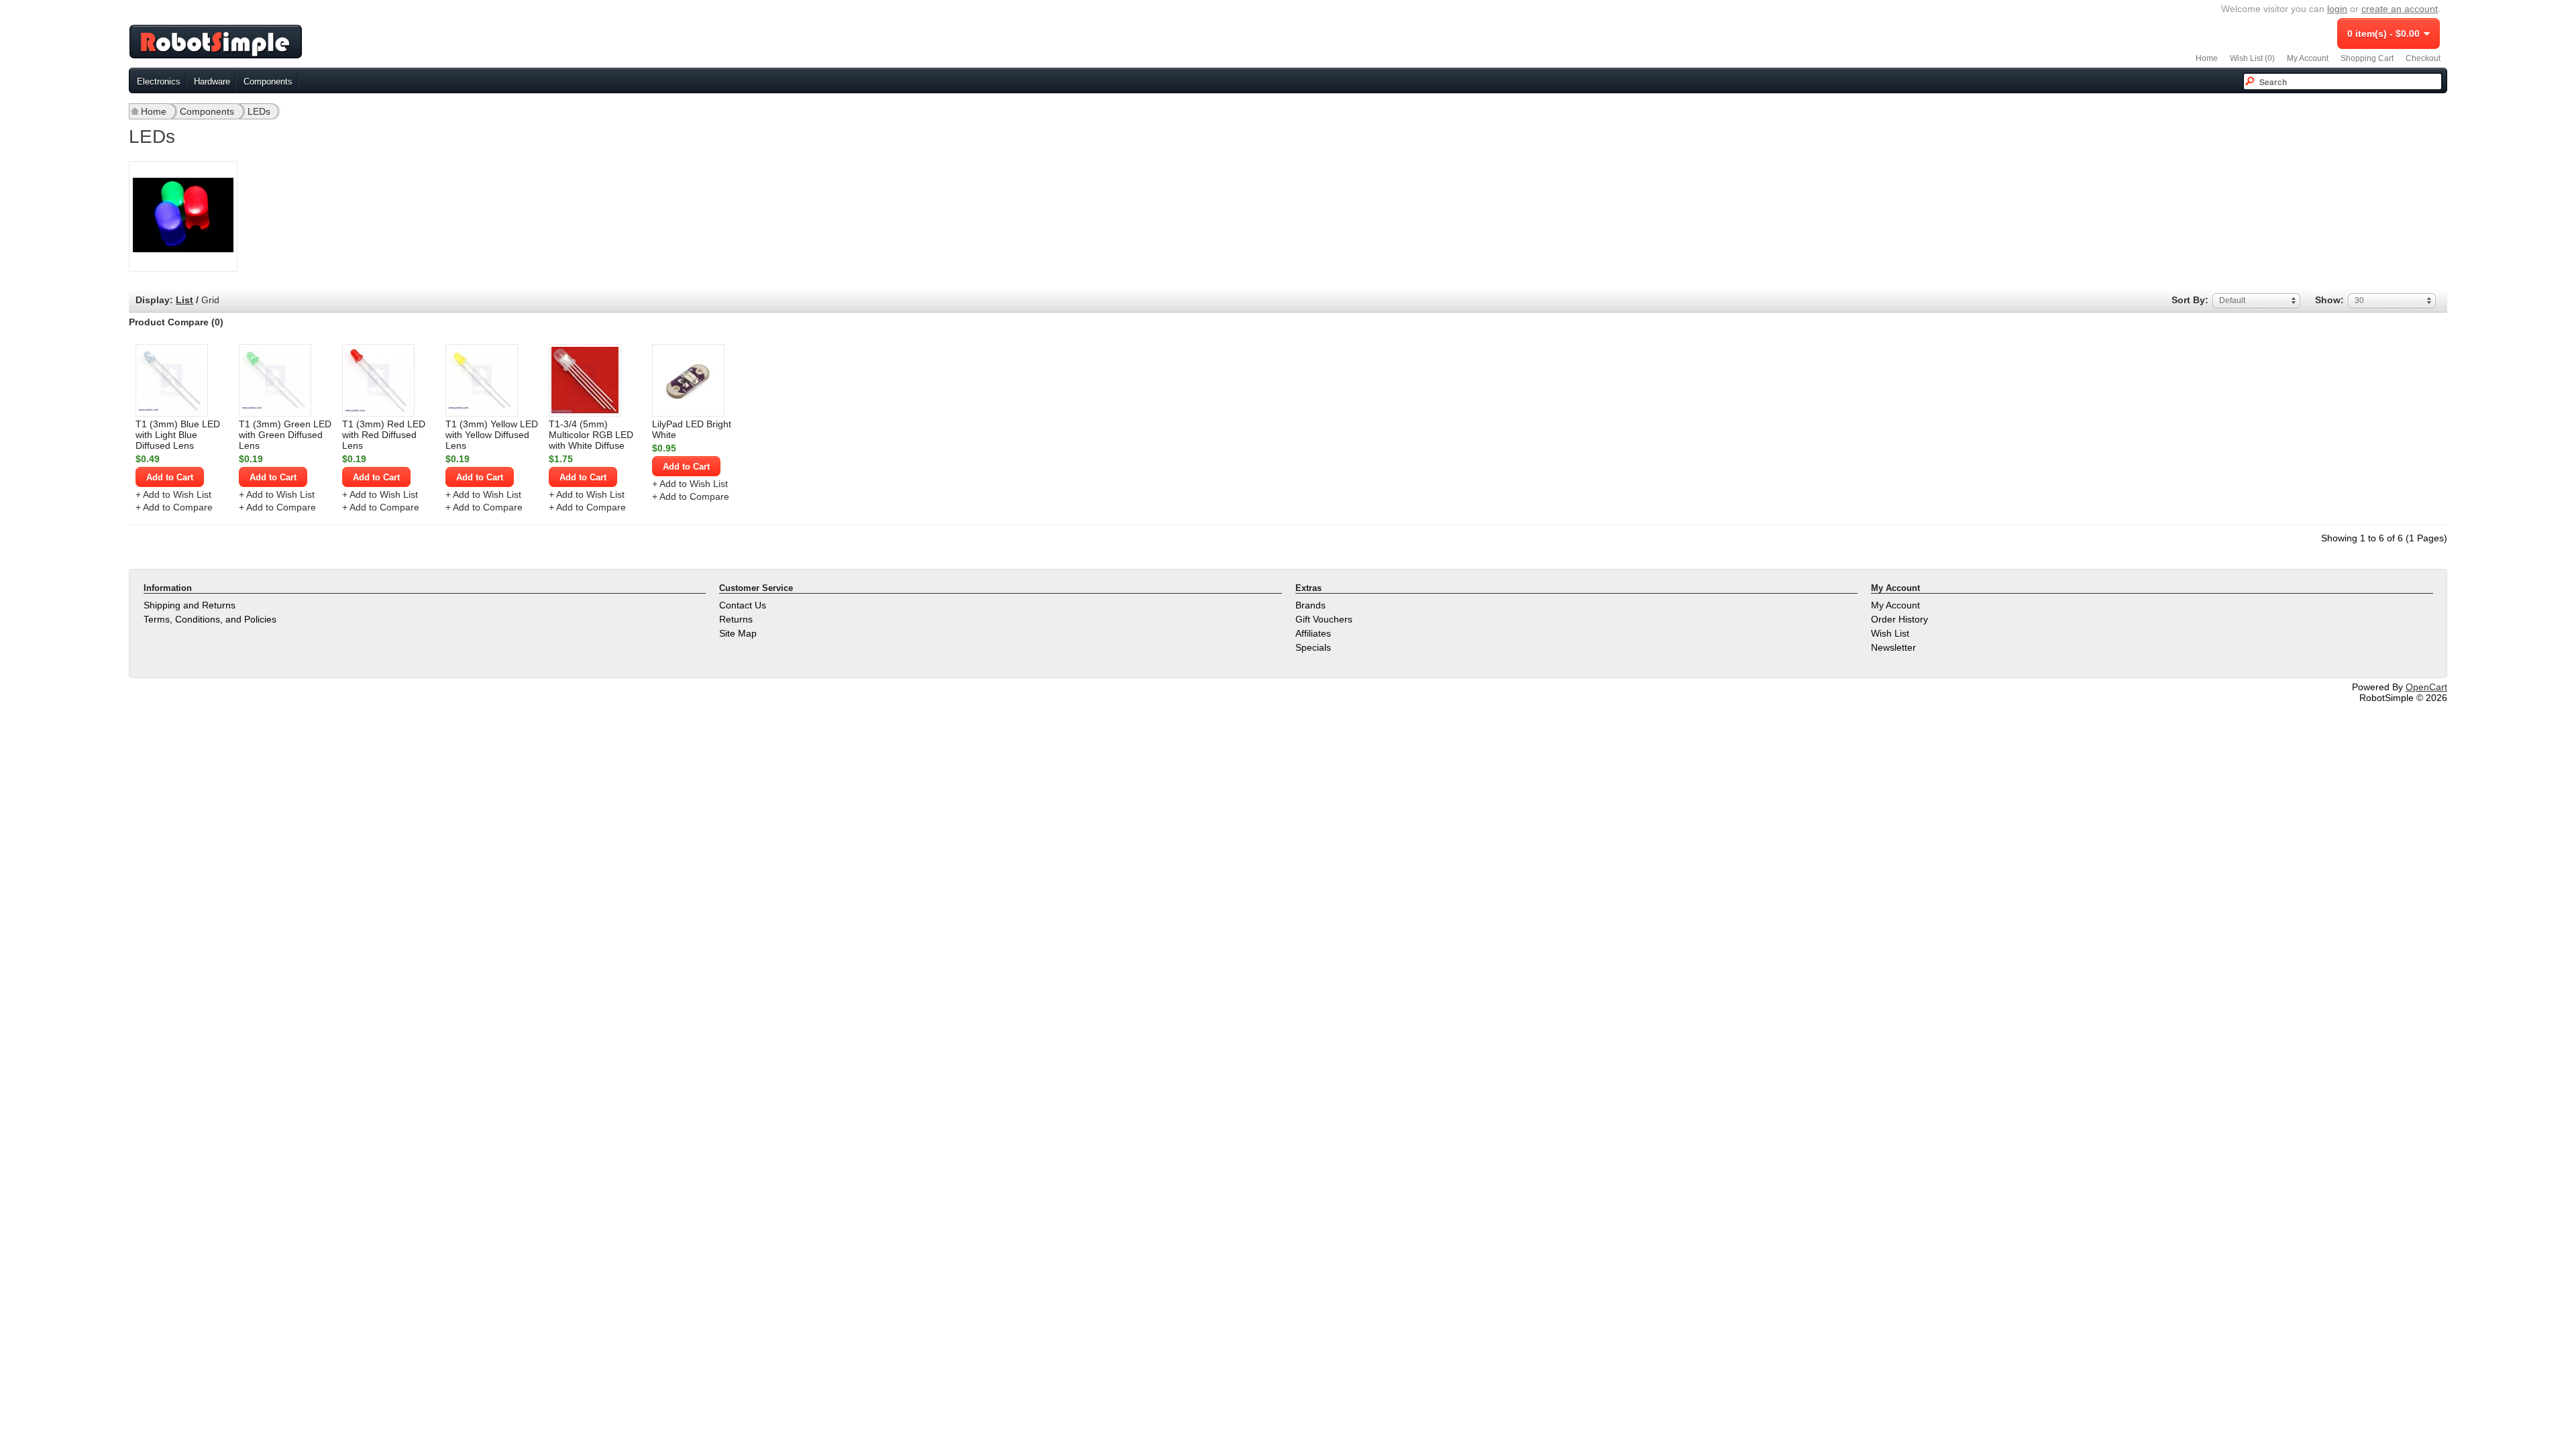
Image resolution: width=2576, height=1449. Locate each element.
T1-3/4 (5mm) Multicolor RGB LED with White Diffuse (591, 435)
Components (268, 82)
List (184, 300)
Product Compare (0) (176, 322)
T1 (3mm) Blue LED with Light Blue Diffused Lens (178, 435)
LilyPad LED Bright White (692, 429)
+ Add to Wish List (173, 494)
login (2337, 9)
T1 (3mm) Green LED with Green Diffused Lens (285, 435)
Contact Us (743, 605)
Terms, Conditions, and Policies (210, 619)
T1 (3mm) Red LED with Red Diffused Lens (384, 435)
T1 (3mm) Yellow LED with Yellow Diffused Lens (492, 435)
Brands (1310, 605)
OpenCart (2426, 687)
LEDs (259, 111)
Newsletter (1893, 647)
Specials (1313, 647)
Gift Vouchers (1324, 619)
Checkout (2423, 58)
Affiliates (1313, 633)
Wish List (1890, 633)
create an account (2400, 9)
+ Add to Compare (174, 507)
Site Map (738, 633)
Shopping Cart (2367, 58)
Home (2207, 58)
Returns (736, 619)
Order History (1899, 619)
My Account (2308, 58)
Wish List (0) (2252, 58)
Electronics (159, 82)
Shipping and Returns (190, 605)
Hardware (212, 82)
